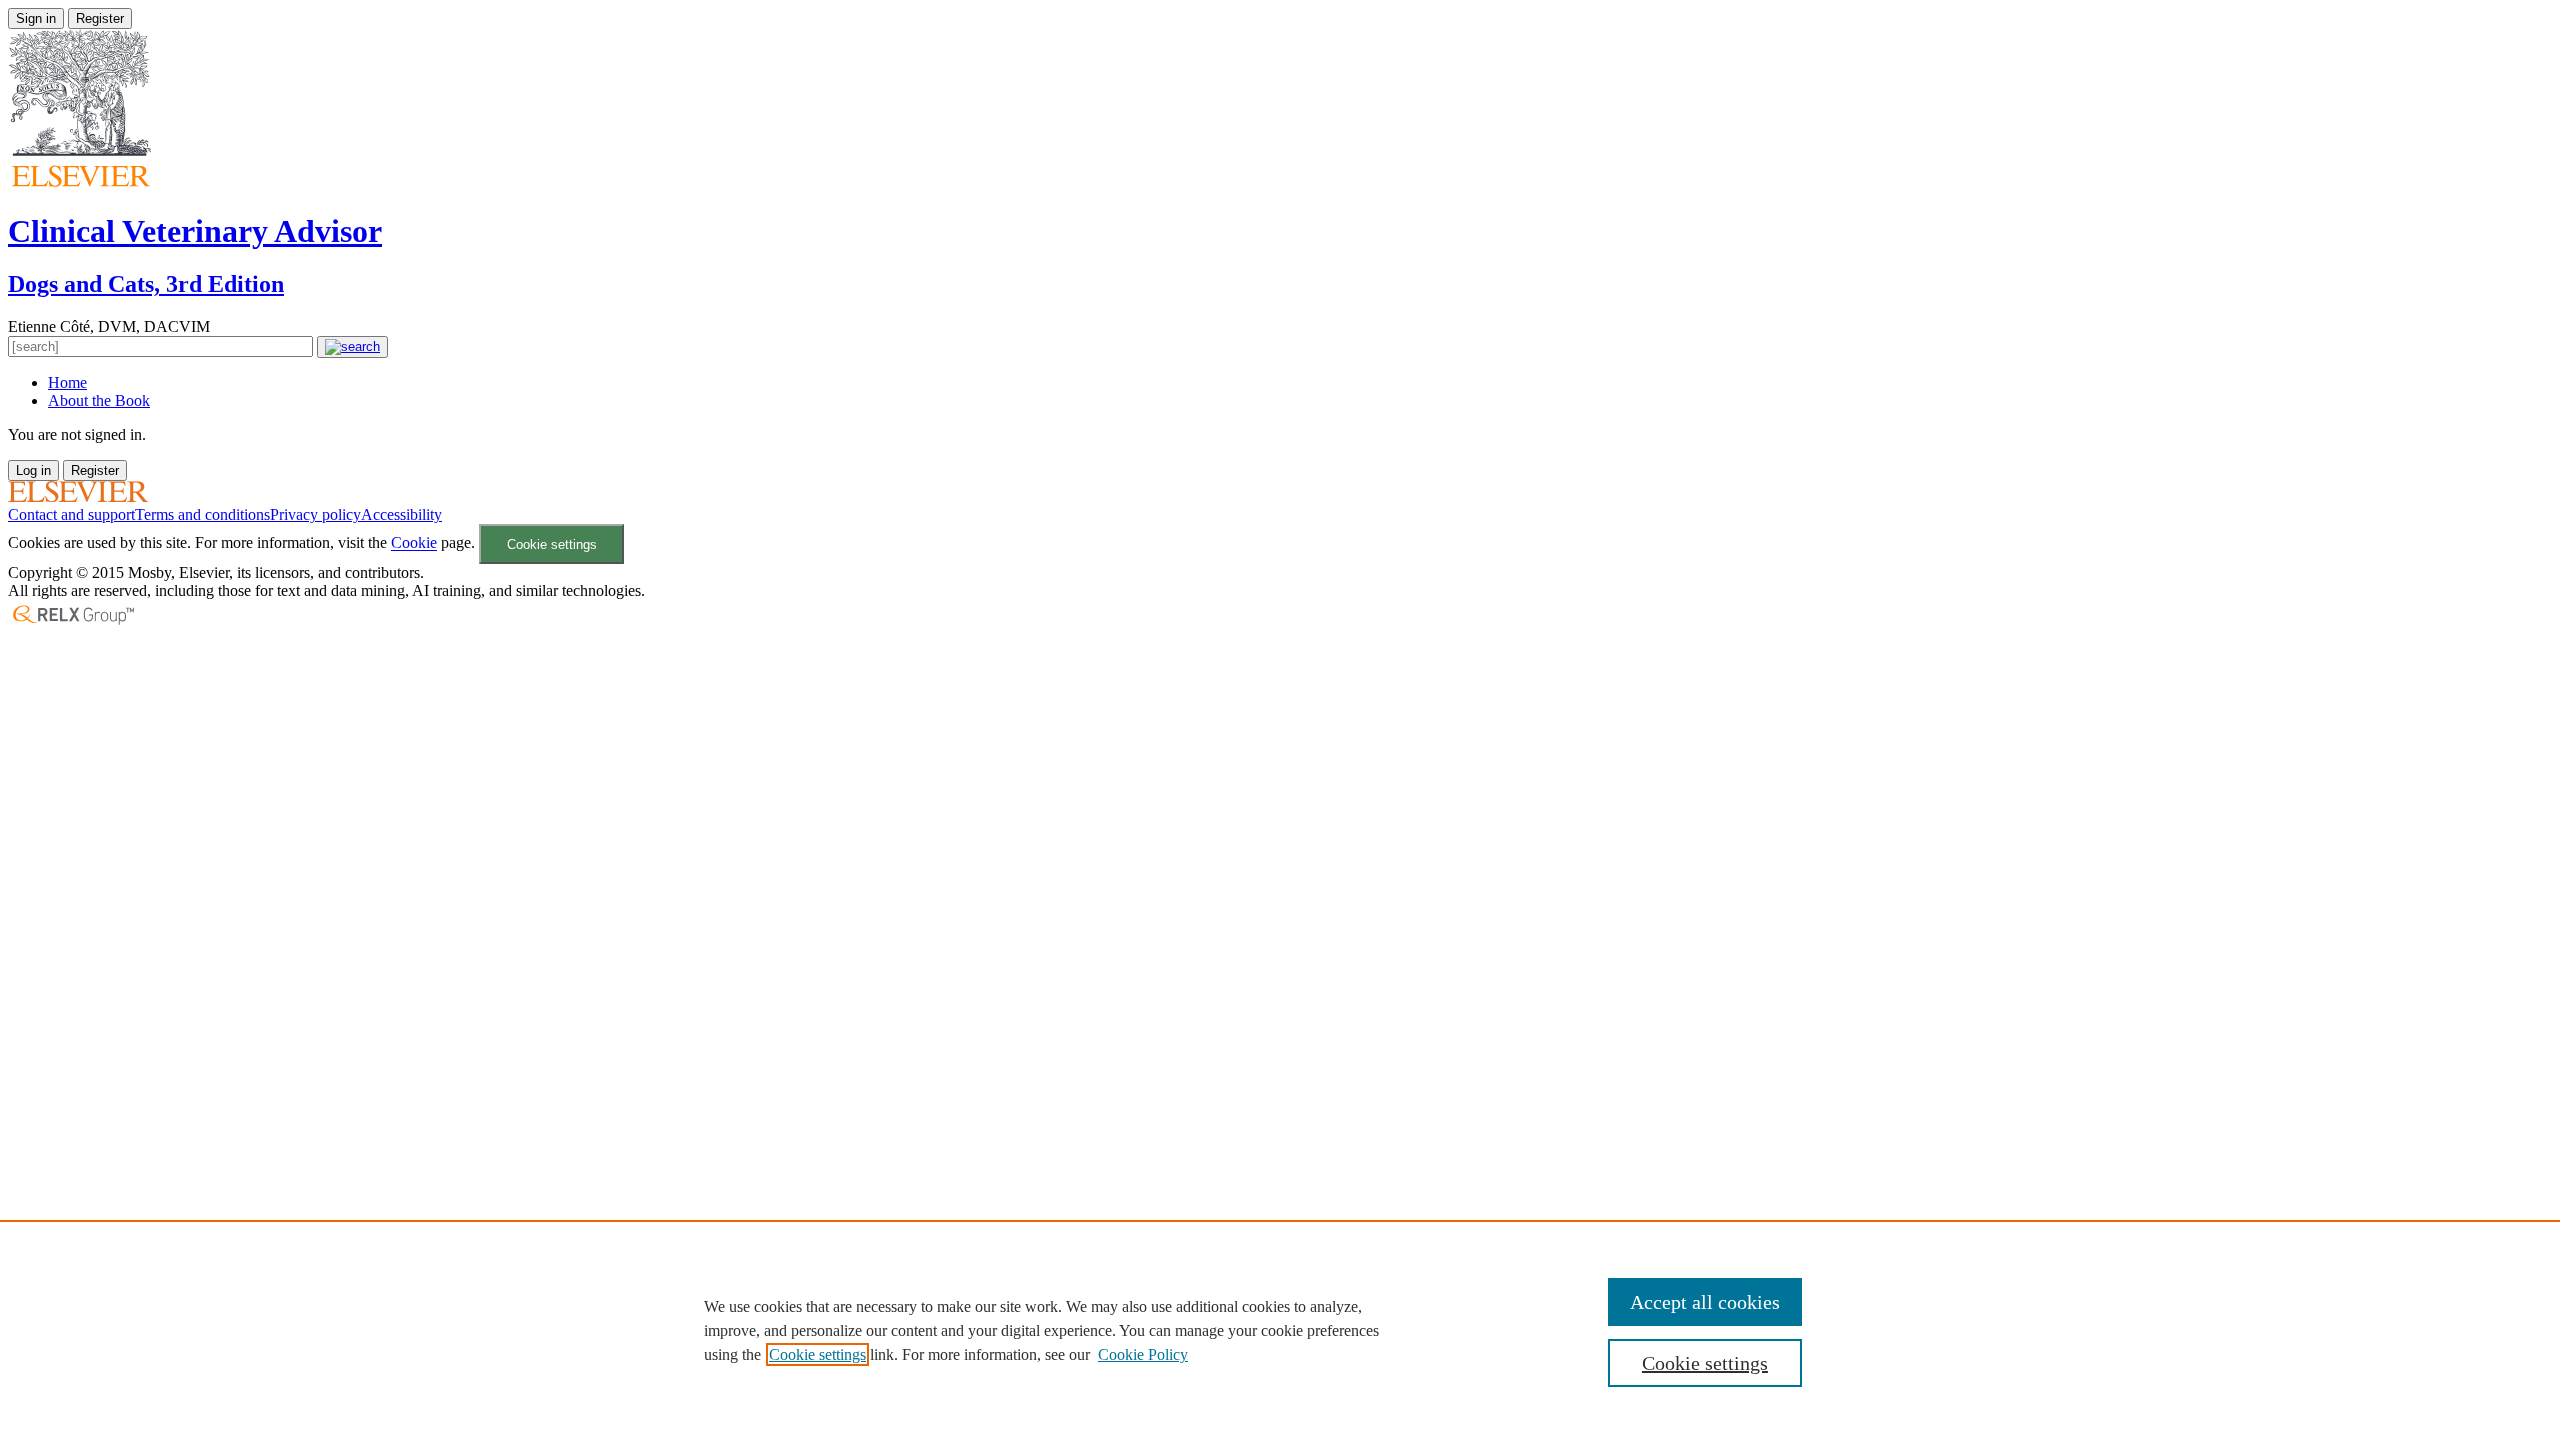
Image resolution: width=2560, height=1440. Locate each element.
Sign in (36, 18)
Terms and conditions (202, 514)
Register (100, 18)
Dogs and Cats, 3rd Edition (146, 284)
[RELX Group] (73, 622)
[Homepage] (78, 496)
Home (67, 382)
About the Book (99, 400)
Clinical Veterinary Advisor (195, 231)
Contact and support (71, 514)
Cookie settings (552, 544)
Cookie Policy (1143, 1354)
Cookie (414, 543)
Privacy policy (315, 514)
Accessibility (401, 514)
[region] (1280, 1330)
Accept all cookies (1705, 1302)
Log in (33, 470)
